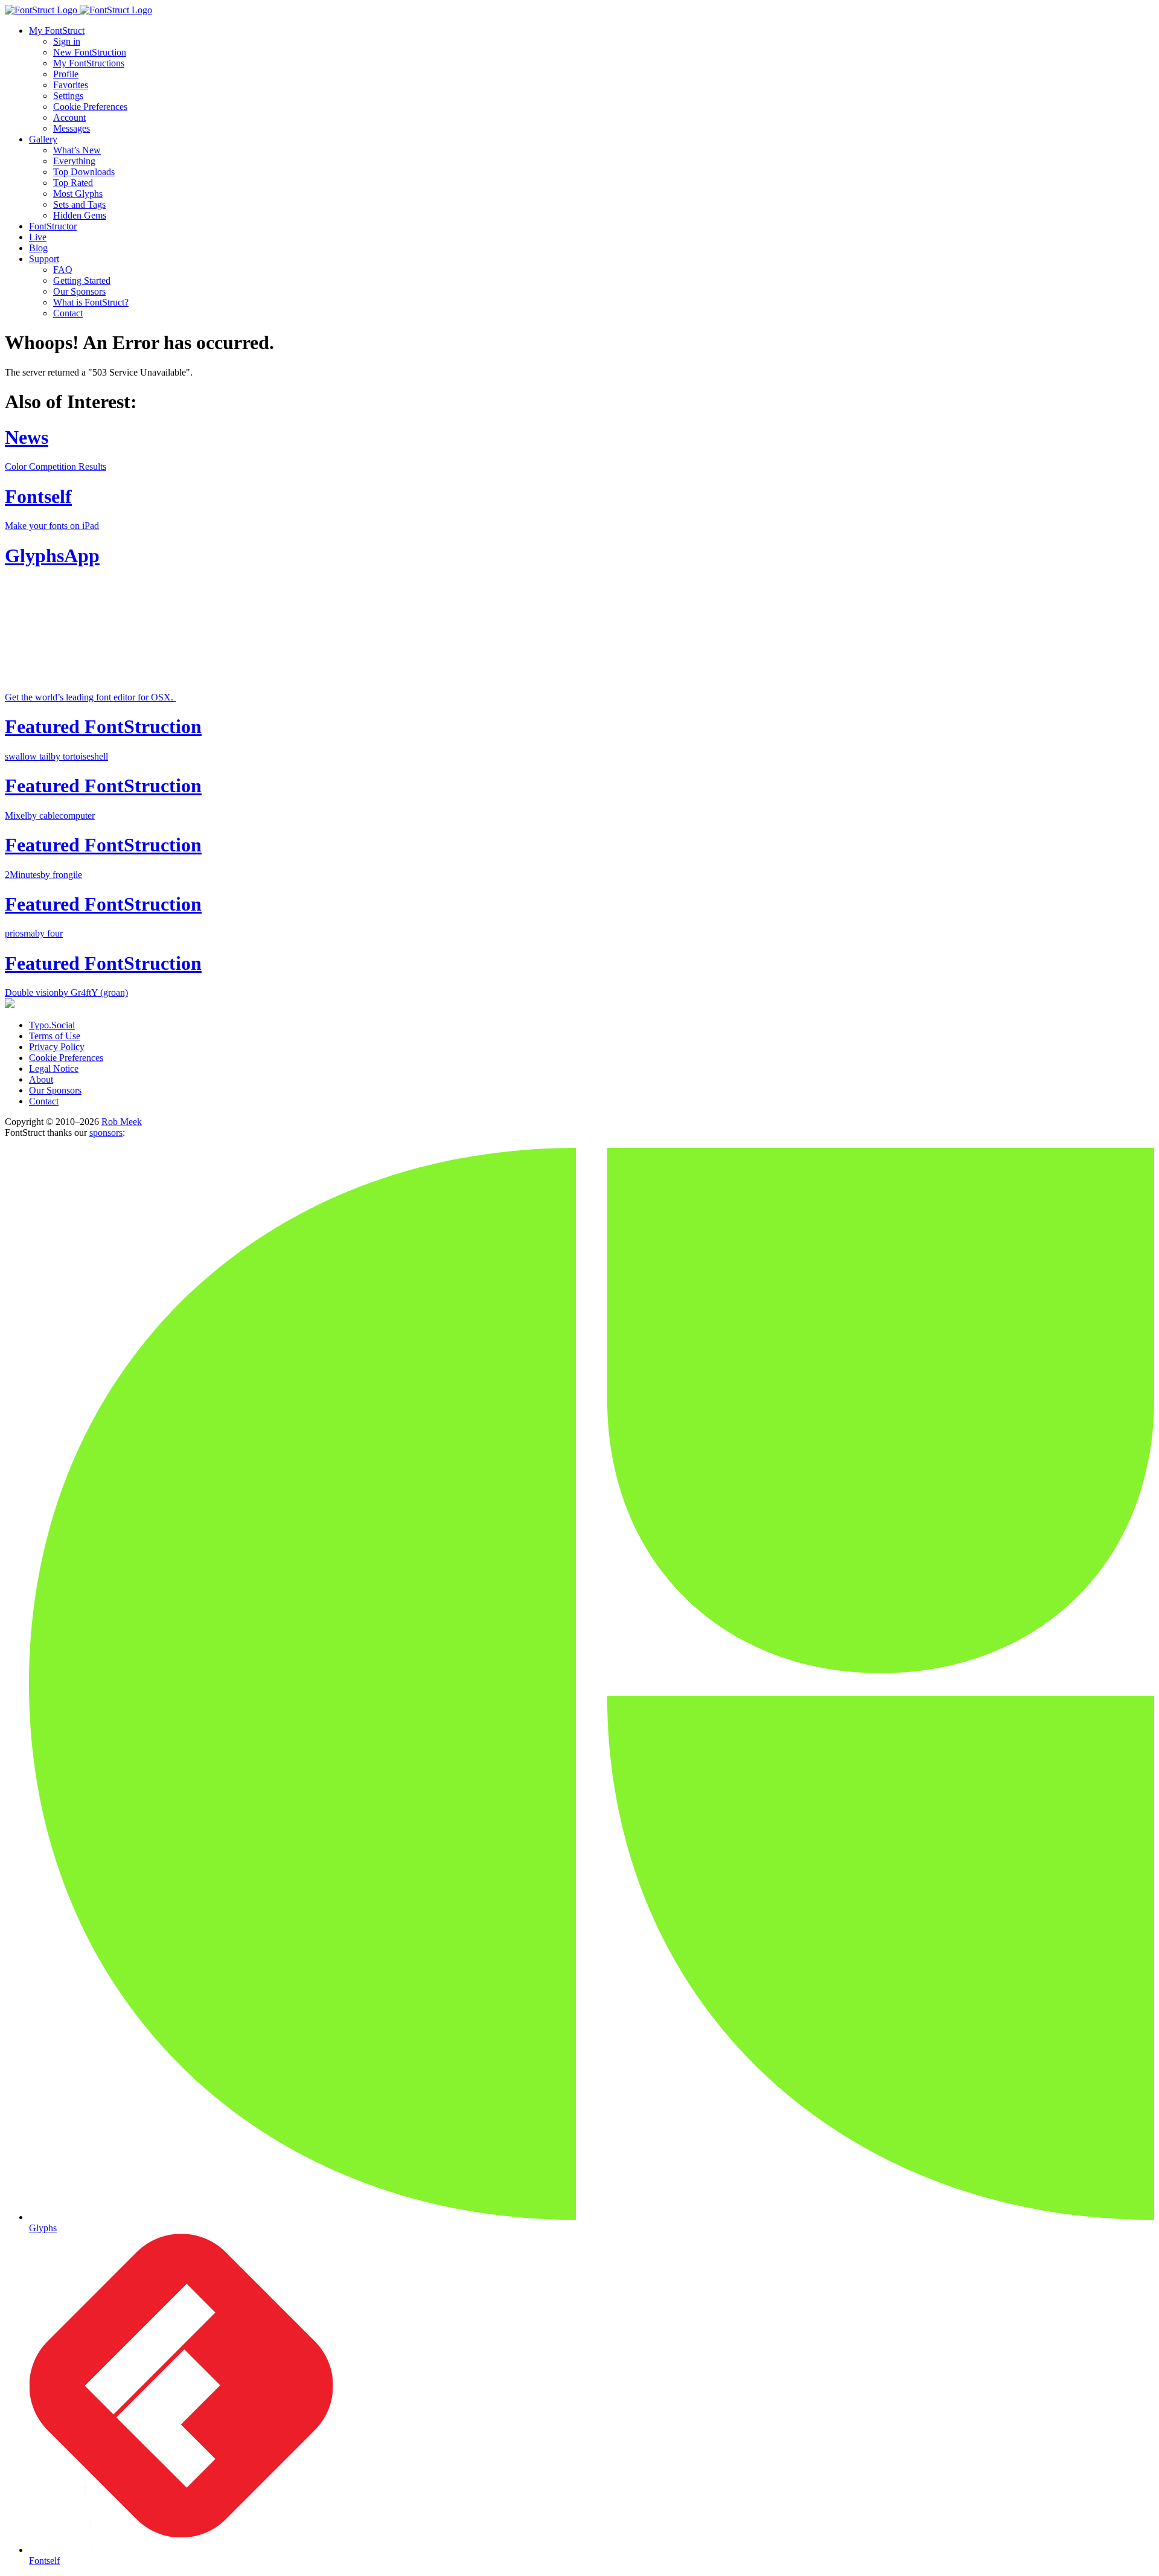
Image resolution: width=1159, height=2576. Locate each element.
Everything (74, 161)
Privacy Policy (57, 1047)
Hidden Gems (80, 215)
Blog (38, 248)
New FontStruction (90, 52)
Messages (72, 128)
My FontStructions (89, 63)
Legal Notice (54, 1069)
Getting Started (82, 280)
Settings (68, 96)
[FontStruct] (579, 10)
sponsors (106, 1133)
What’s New (77, 150)
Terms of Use (55, 1036)
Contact (68, 313)
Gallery (43, 139)
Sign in (67, 41)
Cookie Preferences (90, 107)
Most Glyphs (78, 194)
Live (38, 237)
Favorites (71, 85)
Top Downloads (84, 172)
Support (44, 259)
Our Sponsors (79, 291)
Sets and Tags (79, 204)
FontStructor (53, 226)
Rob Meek (122, 1122)
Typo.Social (52, 1025)
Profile (66, 74)
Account (69, 117)
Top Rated (73, 183)
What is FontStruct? (91, 302)
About (41, 1079)
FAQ (63, 270)
